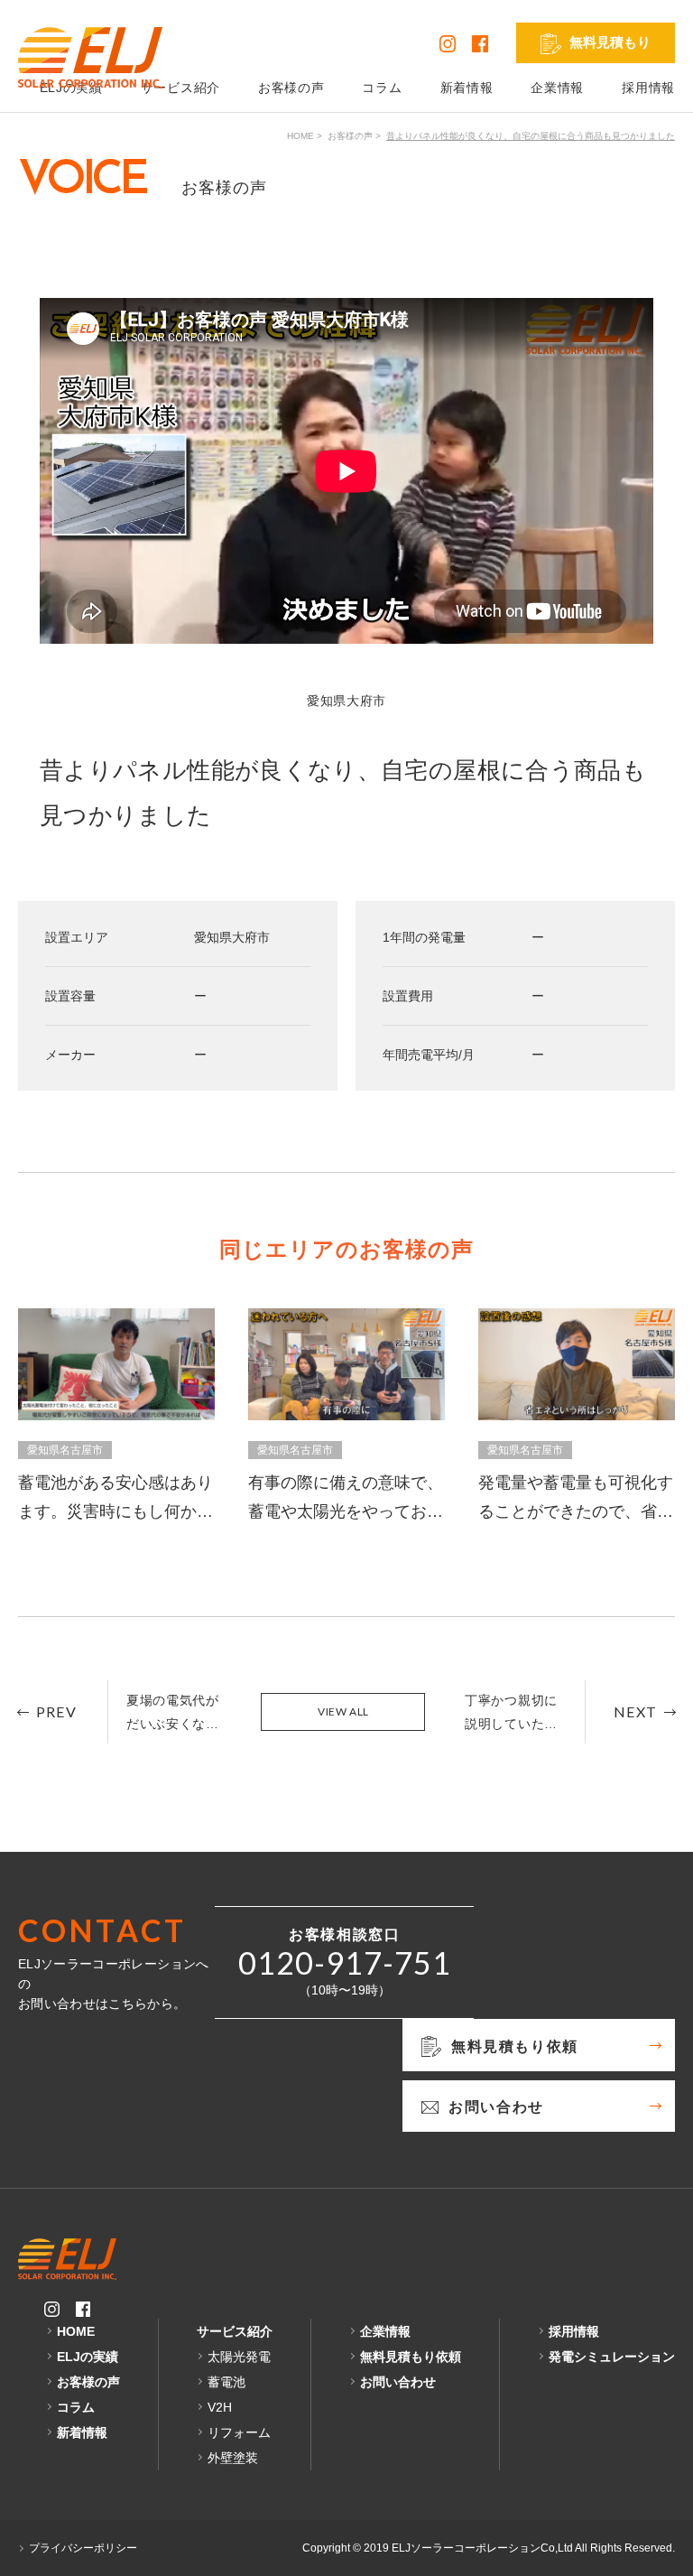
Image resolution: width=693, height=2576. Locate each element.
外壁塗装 (233, 2458)
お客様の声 (291, 88)
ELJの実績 (88, 2357)
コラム (382, 88)
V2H (220, 2407)
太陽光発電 (239, 2357)
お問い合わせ (398, 2382)
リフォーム (239, 2432)
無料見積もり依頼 (411, 2357)
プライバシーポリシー (83, 2548)
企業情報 (557, 88)
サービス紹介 (180, 88)
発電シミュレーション (612, 2357)
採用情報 (648, 88)
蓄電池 (226, 2382)
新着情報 (467, 88)
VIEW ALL (343, 1711)
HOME (300, 136)
